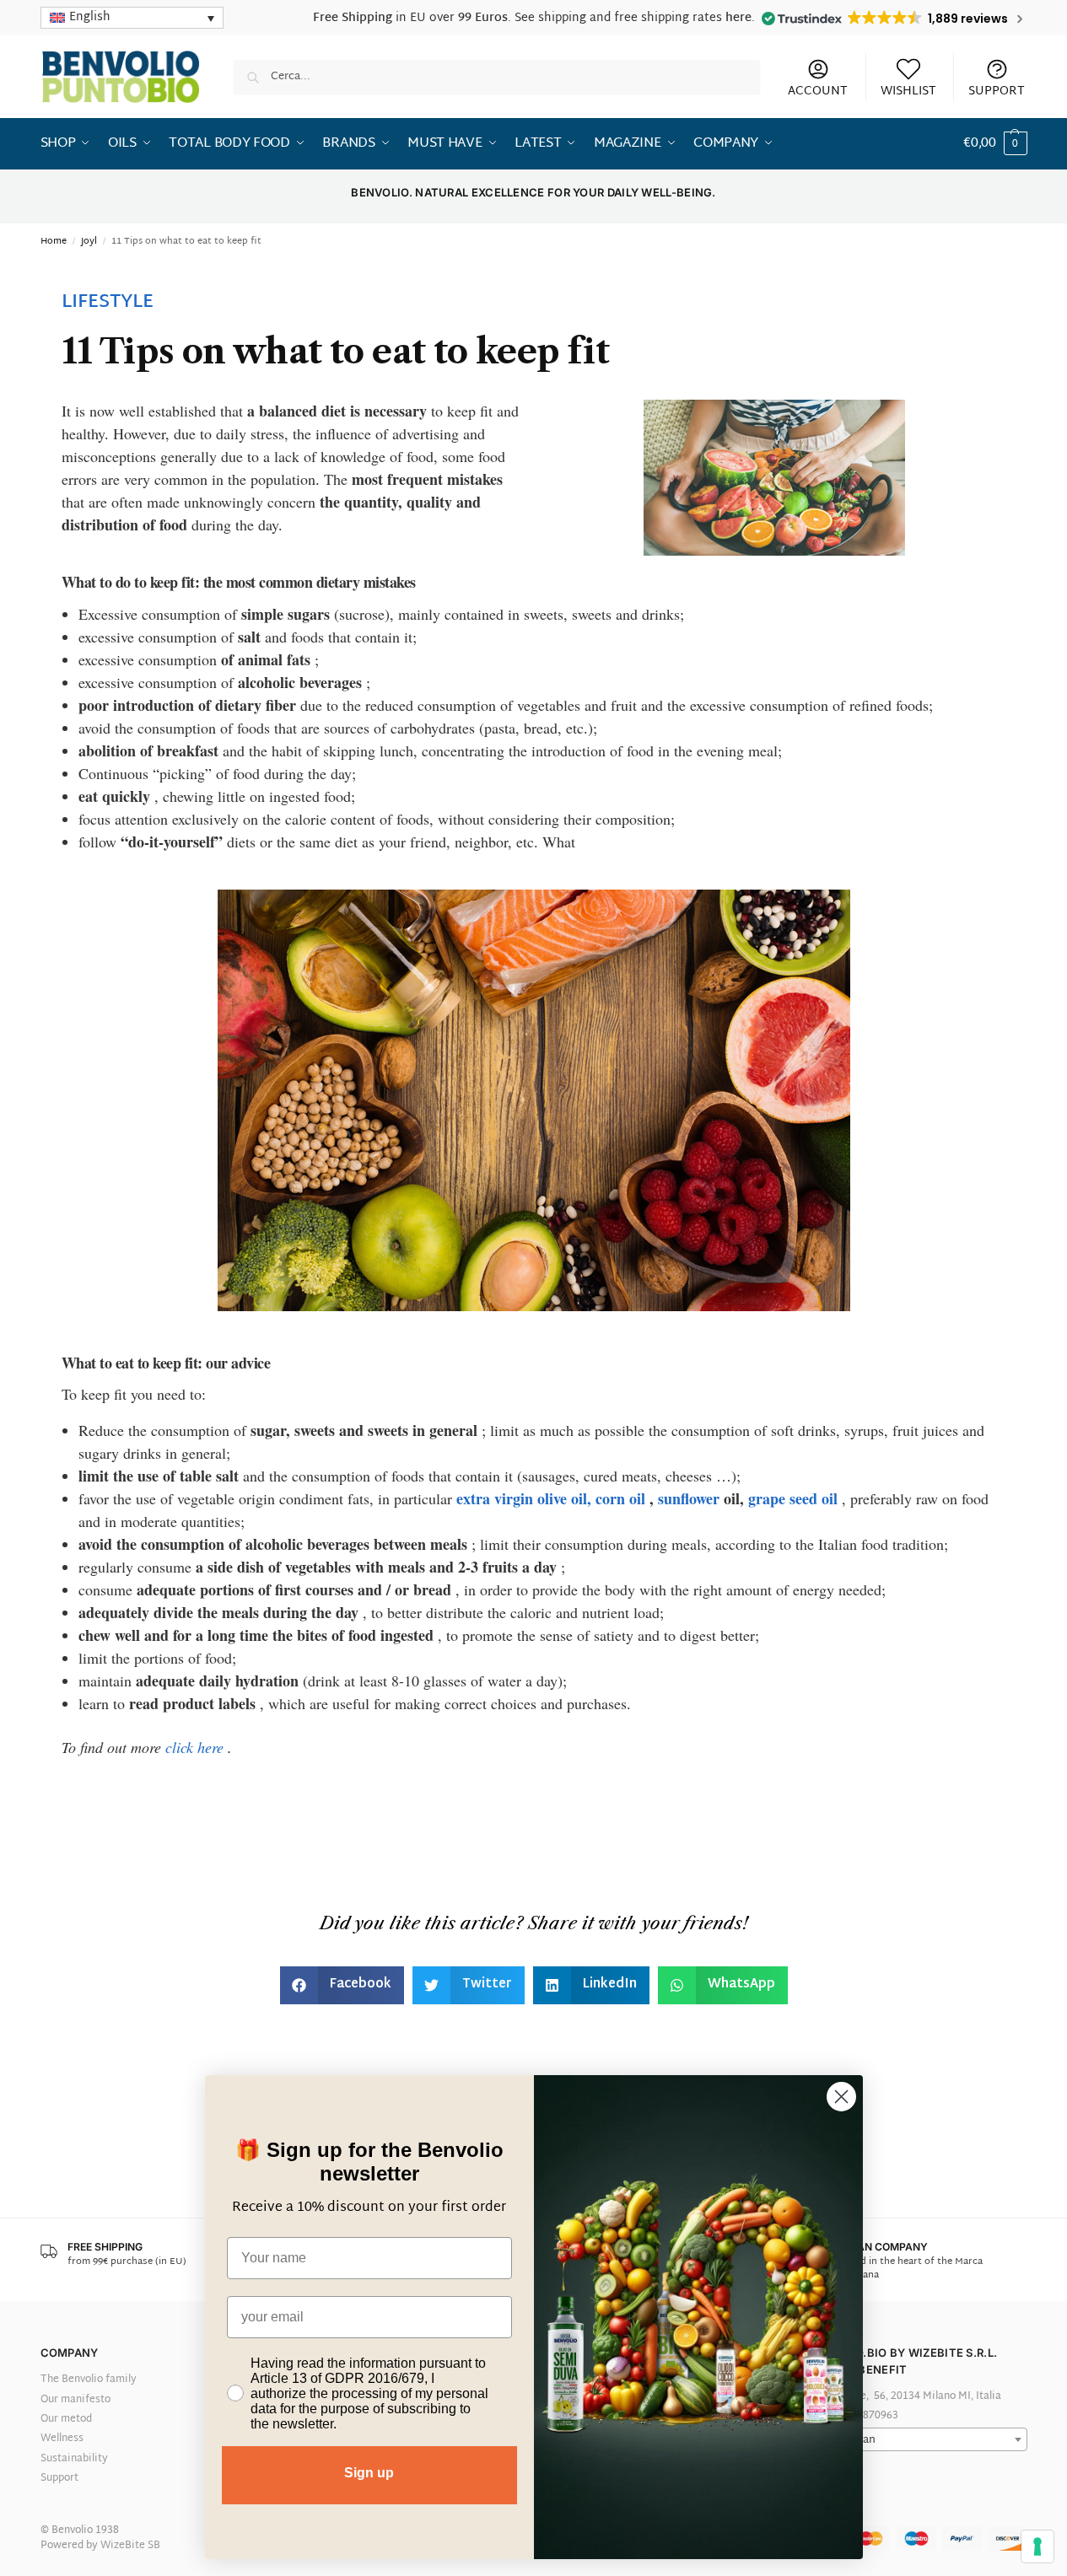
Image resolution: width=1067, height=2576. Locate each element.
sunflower (689, 1498)
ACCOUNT (818, 91)
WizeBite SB (130, 2546)
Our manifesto (75, 2400)
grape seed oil (793, 1498)
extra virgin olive (512, 1498)
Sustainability (74, 2459)
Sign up (369, 2473)
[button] (995, 144)
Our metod (66, 2419)
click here (194, 1747)
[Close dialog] (841, 2097)
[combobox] (916, 2439)
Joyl (89, 241)
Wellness (62, 2439)
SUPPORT (997, 91)
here (738, 18)
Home (54, 241)
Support (59, 2478)
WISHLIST (908, 91)
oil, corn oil (608, 1498)
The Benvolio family (89, 2380)
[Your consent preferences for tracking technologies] (1037, 2546)
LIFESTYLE (108, 303)
